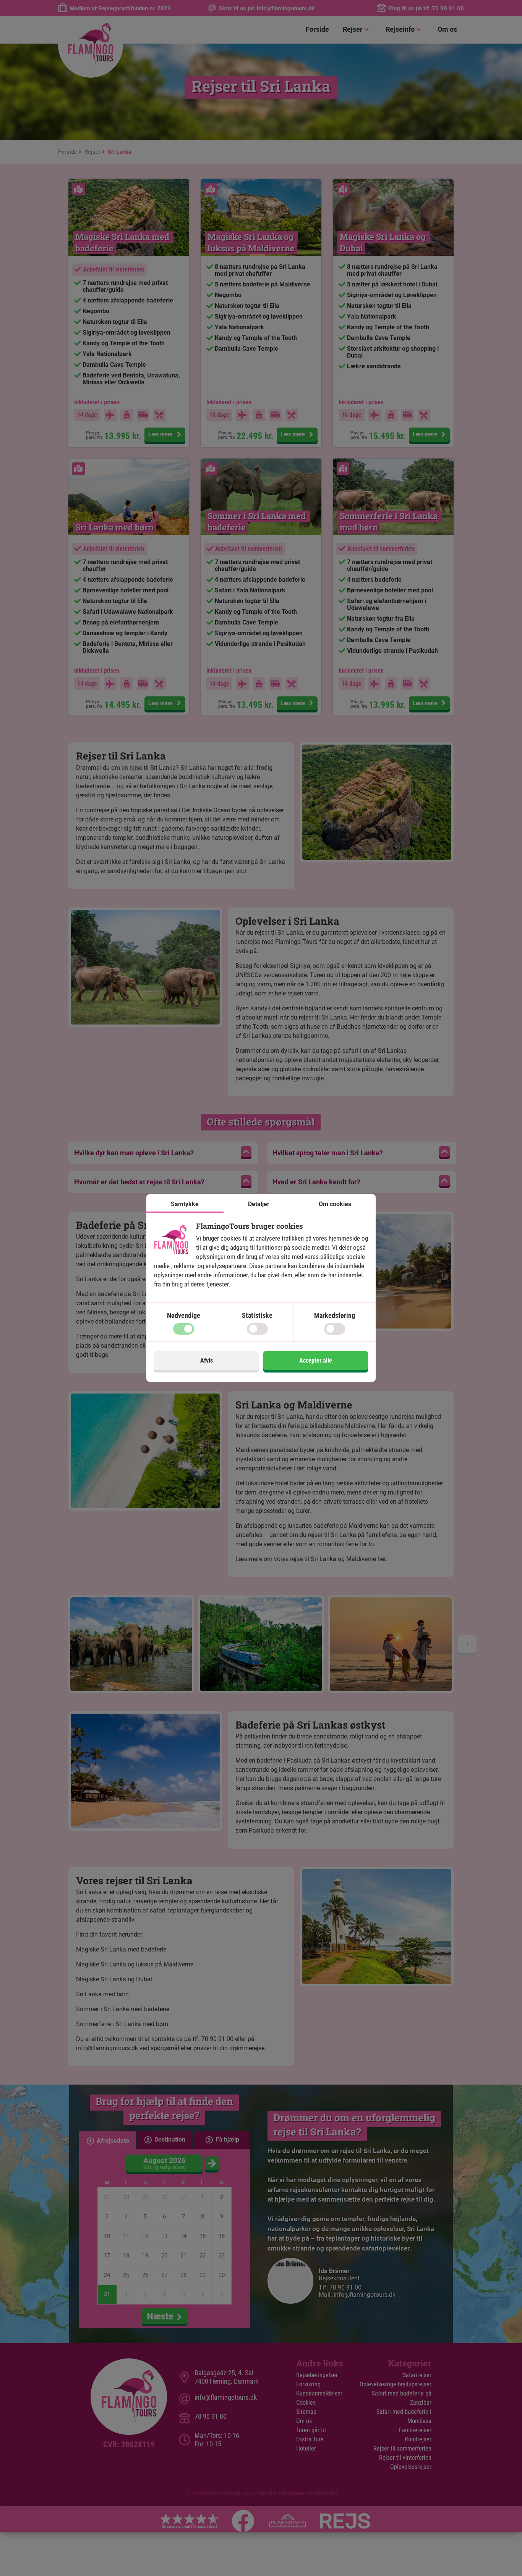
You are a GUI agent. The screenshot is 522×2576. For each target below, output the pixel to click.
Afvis (207, 1360)
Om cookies (335, 1204)
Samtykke (185, 1204)
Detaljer (259, 1204)
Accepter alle (316, 1360)
